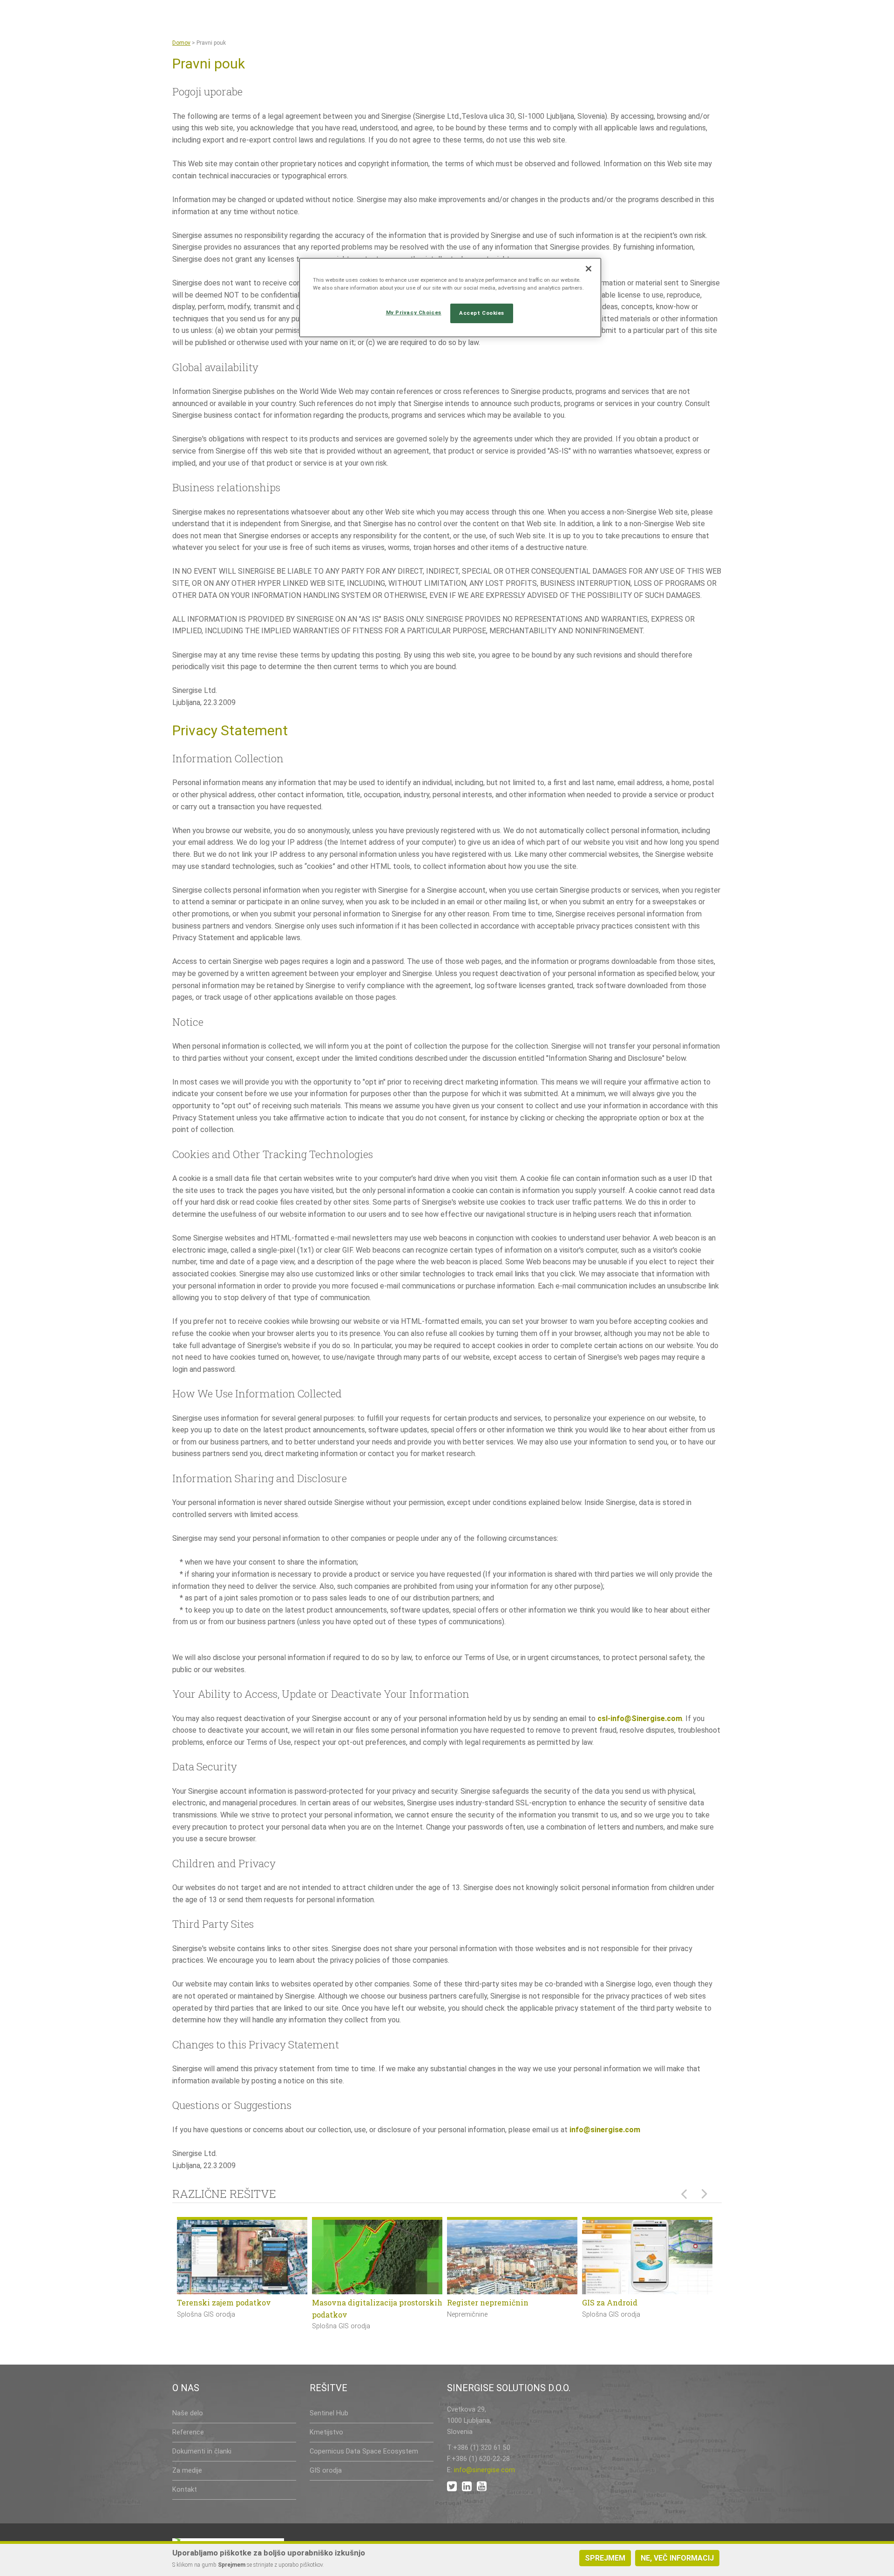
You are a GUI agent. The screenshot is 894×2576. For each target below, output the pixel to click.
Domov (181, 43)
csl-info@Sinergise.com (640, 1718)
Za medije (187, 2471)
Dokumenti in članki (202, 2451)
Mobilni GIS (469, 2302)
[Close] (589, 269)
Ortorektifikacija (613, 2302)
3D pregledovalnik (346, 2302)
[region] (450, 298)
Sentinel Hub (329, 2413)
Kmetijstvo (326, 2432)
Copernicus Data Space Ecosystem (364, 2451)
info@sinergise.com (605, 2130)
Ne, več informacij (677, 2558)
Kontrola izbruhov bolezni (226, 2302)
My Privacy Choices (414, 312)
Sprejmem (605, 2558)
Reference (188, 2432)
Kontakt (185, 2490)
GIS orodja (326, 2471)
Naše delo (188, 2413)
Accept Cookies (482, 313)
